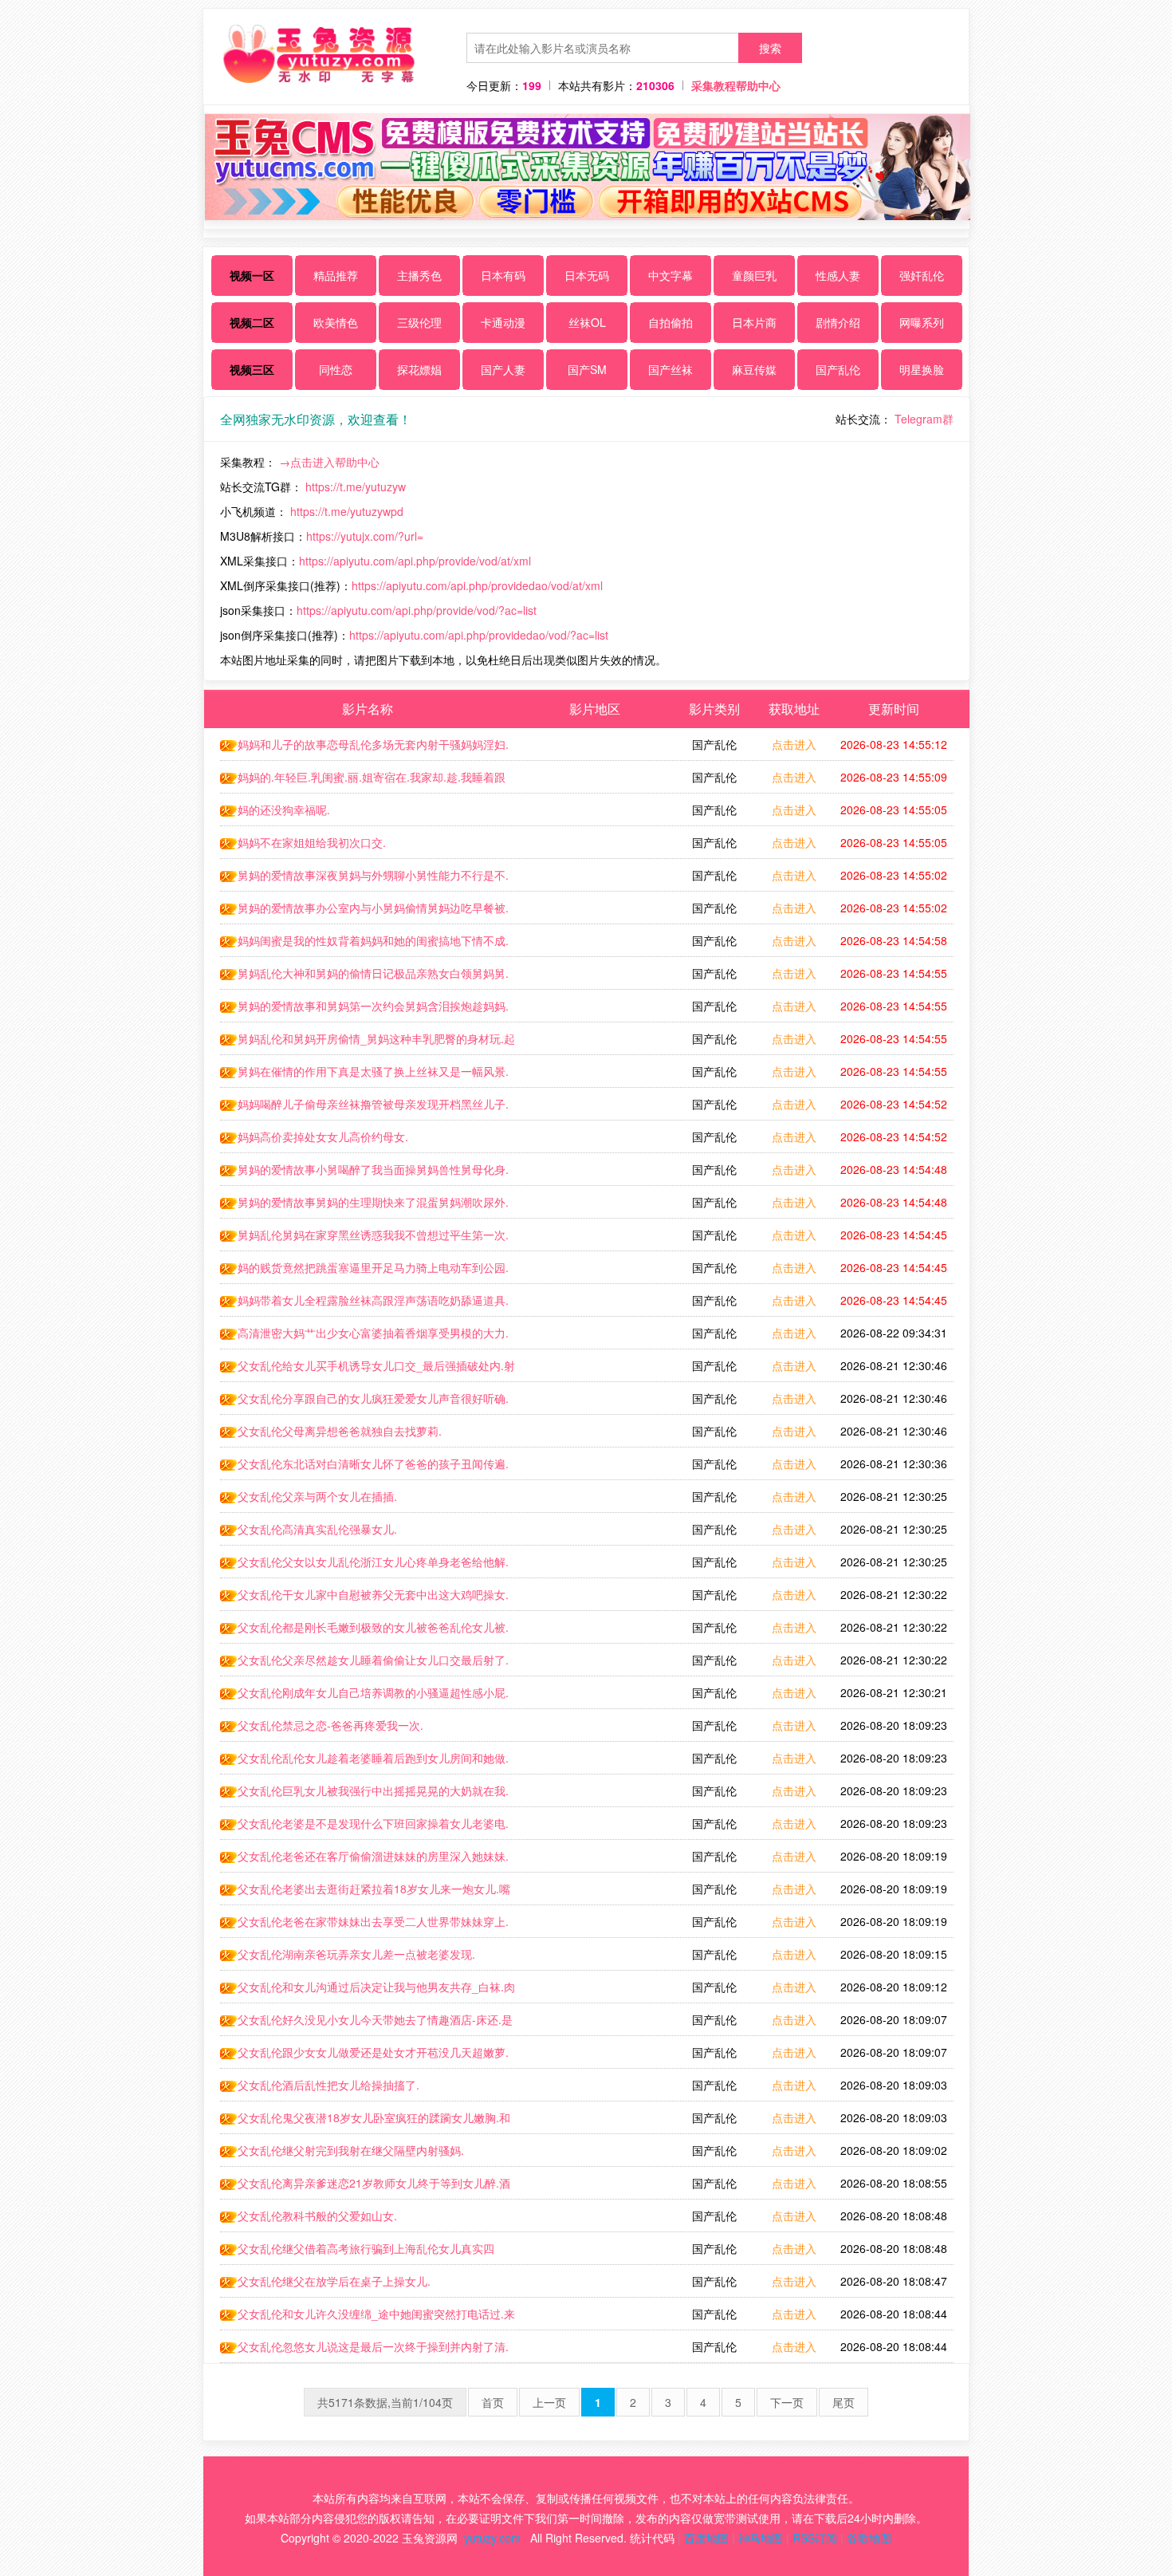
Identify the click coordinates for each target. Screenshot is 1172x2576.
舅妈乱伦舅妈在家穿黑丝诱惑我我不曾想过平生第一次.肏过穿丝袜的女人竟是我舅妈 (364, 1239)
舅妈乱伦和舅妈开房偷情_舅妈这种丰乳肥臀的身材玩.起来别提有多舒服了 (368, 1042)
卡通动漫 (503, 322)
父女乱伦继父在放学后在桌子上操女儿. (334, 2281)
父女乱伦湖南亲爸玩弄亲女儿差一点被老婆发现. (356, 1954)
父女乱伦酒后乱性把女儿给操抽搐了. (328, 2085)
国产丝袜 (671, 369)
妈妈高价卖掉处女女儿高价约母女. (323, 1136)
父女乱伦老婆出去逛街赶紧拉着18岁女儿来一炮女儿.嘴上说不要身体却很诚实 (365, 1893)
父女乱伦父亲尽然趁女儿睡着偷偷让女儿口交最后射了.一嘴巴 (364, 1664)
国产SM (587, 369)
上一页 (549, 2402)
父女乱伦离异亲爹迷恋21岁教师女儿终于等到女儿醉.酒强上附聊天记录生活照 (365, 2187)
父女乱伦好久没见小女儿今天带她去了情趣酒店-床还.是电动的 (366, 2023)
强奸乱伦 (922, 275)
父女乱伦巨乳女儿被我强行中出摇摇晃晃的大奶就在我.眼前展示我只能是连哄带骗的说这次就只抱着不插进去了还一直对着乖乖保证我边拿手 (365, 1794)
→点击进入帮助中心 (329, 462)
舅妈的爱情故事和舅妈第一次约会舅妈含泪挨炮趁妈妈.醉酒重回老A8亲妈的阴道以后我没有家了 (364, 1010)
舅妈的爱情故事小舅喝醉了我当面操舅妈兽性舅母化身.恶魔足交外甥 (364, 1173)
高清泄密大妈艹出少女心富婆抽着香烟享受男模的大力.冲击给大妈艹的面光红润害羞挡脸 (364, 1337)
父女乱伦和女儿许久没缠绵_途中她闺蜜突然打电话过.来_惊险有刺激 (368, 2318)
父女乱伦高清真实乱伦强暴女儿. (317, 1529)
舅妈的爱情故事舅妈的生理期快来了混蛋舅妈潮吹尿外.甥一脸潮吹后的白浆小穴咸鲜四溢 (364, 1206)
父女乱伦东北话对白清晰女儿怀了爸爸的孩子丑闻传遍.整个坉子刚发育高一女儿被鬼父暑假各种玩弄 (364, 1467)
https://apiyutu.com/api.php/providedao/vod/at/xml (477, 585)
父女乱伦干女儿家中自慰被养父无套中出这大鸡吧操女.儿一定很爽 (364, 1598)
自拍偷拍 (671, 322)
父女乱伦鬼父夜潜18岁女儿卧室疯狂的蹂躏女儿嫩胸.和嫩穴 (365, 2121)
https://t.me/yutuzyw (356, 486)
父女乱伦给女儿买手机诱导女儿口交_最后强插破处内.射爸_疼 (368, 1369)
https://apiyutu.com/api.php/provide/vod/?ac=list (417, 610)
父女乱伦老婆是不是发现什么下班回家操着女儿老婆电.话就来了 (364, 1827)
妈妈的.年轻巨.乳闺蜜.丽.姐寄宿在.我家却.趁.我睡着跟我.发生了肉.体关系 (363, 781)
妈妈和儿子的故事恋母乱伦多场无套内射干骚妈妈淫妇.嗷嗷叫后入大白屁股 (364, 748)
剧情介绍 (838, 322)
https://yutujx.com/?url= (365, 536)
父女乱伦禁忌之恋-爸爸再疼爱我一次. (330, 1725)
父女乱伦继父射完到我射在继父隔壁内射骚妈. (351, 2150)
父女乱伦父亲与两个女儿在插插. (317, 1496)
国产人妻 (503, 369)
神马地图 (761, 2538)
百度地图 (706, 2538)
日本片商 (754, 322)
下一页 (787, 2402)
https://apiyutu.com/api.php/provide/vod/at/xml (415, 561)
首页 (493, 2402)
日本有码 (503, 275)
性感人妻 (838, 275)
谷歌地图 (869, 2538)
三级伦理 (419, 322)
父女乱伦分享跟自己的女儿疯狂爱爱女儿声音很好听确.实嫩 (364, 1402)
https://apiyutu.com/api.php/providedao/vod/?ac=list (479, 635)
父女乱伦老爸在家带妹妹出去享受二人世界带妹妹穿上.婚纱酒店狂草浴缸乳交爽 (364, 1925)
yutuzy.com (492, 2538)
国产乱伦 (838, 369)
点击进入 (794, 744)
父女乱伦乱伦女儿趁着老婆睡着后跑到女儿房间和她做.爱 (364, 1762)
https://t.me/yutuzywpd (347, 511)
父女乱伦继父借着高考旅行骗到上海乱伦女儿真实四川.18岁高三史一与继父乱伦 (357, 2252)
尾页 (844, 2402)
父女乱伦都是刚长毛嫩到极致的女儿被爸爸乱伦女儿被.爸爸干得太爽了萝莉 (364, 1631)
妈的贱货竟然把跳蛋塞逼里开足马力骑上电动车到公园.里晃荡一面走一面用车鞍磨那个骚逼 (364, 1271)
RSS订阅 (815, 2538)
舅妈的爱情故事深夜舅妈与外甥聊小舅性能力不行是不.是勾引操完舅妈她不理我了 (364, 879)
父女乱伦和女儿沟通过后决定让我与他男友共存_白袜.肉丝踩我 (368, 1991)
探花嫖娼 (419, 369)
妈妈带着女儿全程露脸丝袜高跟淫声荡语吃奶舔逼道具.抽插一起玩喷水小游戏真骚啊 (364, 1304)
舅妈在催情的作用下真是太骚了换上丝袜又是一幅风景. (373, 1071)
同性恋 (336, 369)
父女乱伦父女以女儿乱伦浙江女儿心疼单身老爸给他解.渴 (364, 1566)
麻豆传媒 (754, 369)
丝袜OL (587, 322)
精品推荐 (336, 275)
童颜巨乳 (754, 275)
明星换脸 (922, 369)
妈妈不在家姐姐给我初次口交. (312, 842)
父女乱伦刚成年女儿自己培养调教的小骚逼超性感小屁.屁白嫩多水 (364, 1696)
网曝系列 (922, 322)
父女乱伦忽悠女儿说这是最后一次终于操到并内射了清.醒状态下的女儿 (364, 2350)
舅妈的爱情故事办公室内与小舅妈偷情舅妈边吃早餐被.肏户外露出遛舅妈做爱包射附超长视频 (364, 912)
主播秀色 (419, 275)
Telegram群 (924, 419)
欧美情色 (336, 322)
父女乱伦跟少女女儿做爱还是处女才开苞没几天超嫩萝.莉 (364, 2056)
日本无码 (587, 275)
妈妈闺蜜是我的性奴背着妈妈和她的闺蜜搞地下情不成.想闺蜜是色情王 (364, 944)
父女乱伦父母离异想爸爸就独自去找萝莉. (340, 1431)
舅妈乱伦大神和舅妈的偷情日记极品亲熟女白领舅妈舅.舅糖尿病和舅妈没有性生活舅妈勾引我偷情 (364, 977)
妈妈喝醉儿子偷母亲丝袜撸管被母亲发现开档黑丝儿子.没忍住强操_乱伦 (364, 1108)
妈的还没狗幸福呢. (284, 809)
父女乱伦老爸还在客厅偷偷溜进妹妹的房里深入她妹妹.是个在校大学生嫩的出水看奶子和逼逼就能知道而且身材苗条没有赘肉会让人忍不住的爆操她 (365, 1860)
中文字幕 (671, 275)
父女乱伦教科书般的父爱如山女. (317, 2216)
